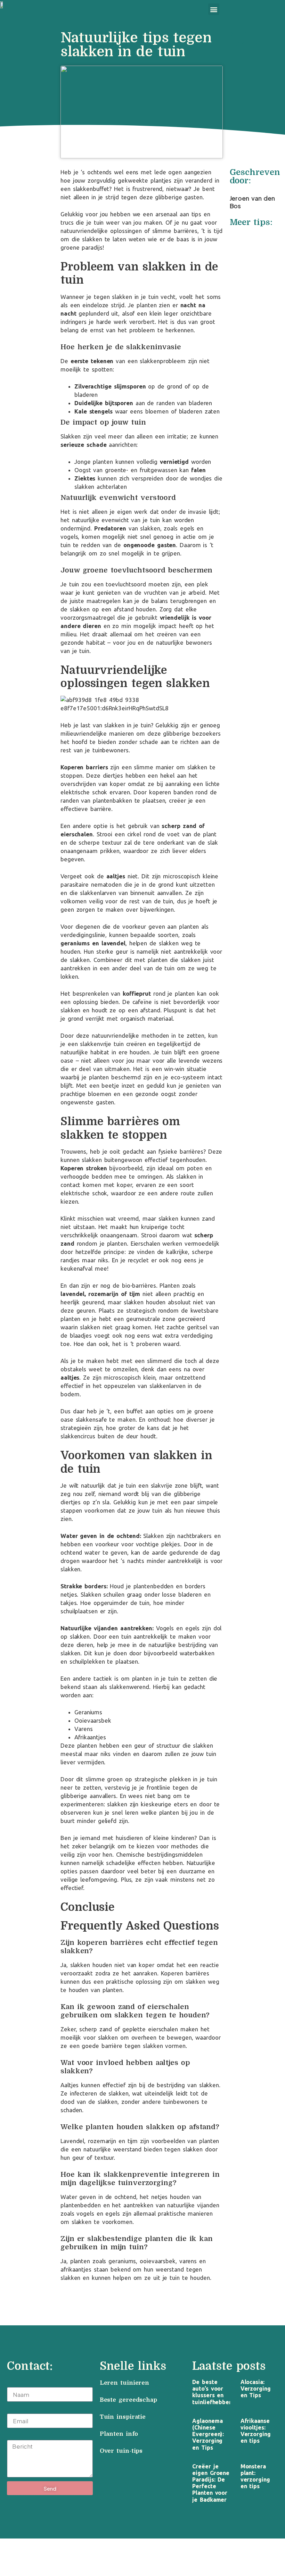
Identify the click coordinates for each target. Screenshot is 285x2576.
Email (15, 2409)
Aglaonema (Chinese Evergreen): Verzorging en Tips (208, 2434)
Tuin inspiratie (123, 2417)
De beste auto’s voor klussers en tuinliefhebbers (213, 2392)
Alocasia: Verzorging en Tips (256, 2389)
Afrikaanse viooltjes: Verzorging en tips (256, 2431)
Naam (15, 2383)
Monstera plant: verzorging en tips (255, 2476)
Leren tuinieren (125, 2383)
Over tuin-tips (123, 2451)
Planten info (120, 2434)
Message (19, 2436)
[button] (214, 9)
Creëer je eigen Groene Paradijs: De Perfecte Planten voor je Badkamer (211, 2483)
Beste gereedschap (128, 2400)
